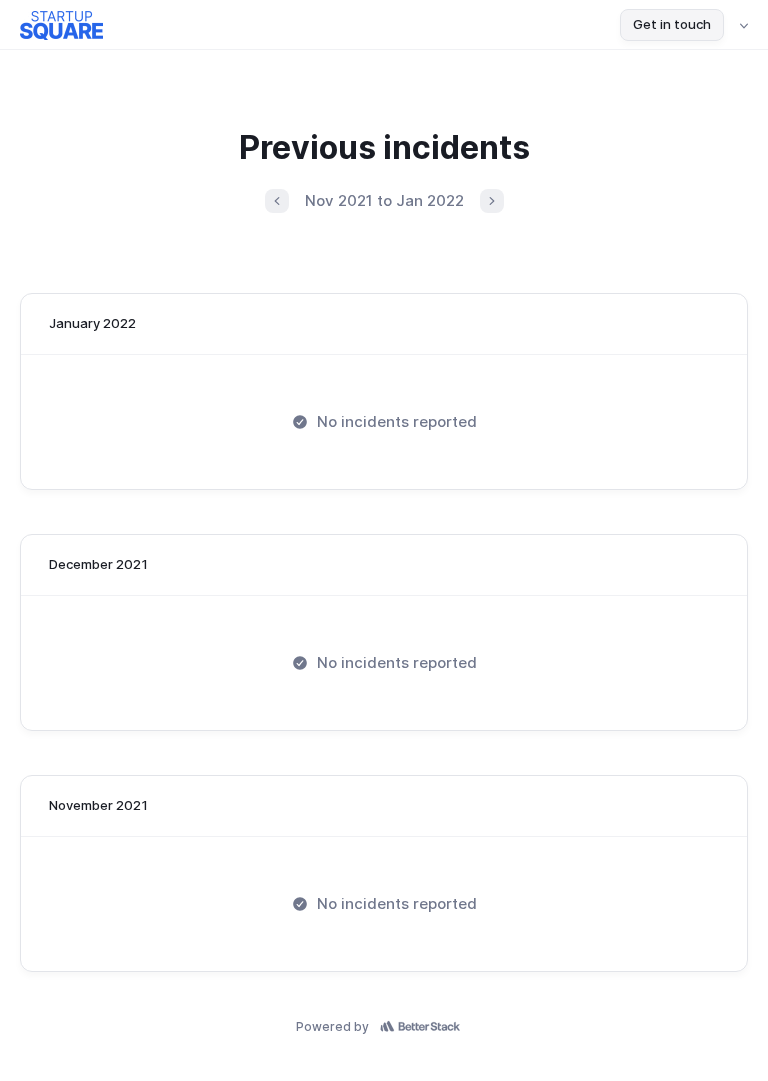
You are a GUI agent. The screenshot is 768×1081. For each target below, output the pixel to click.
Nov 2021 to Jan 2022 (384, 200)
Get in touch (672, 24)
